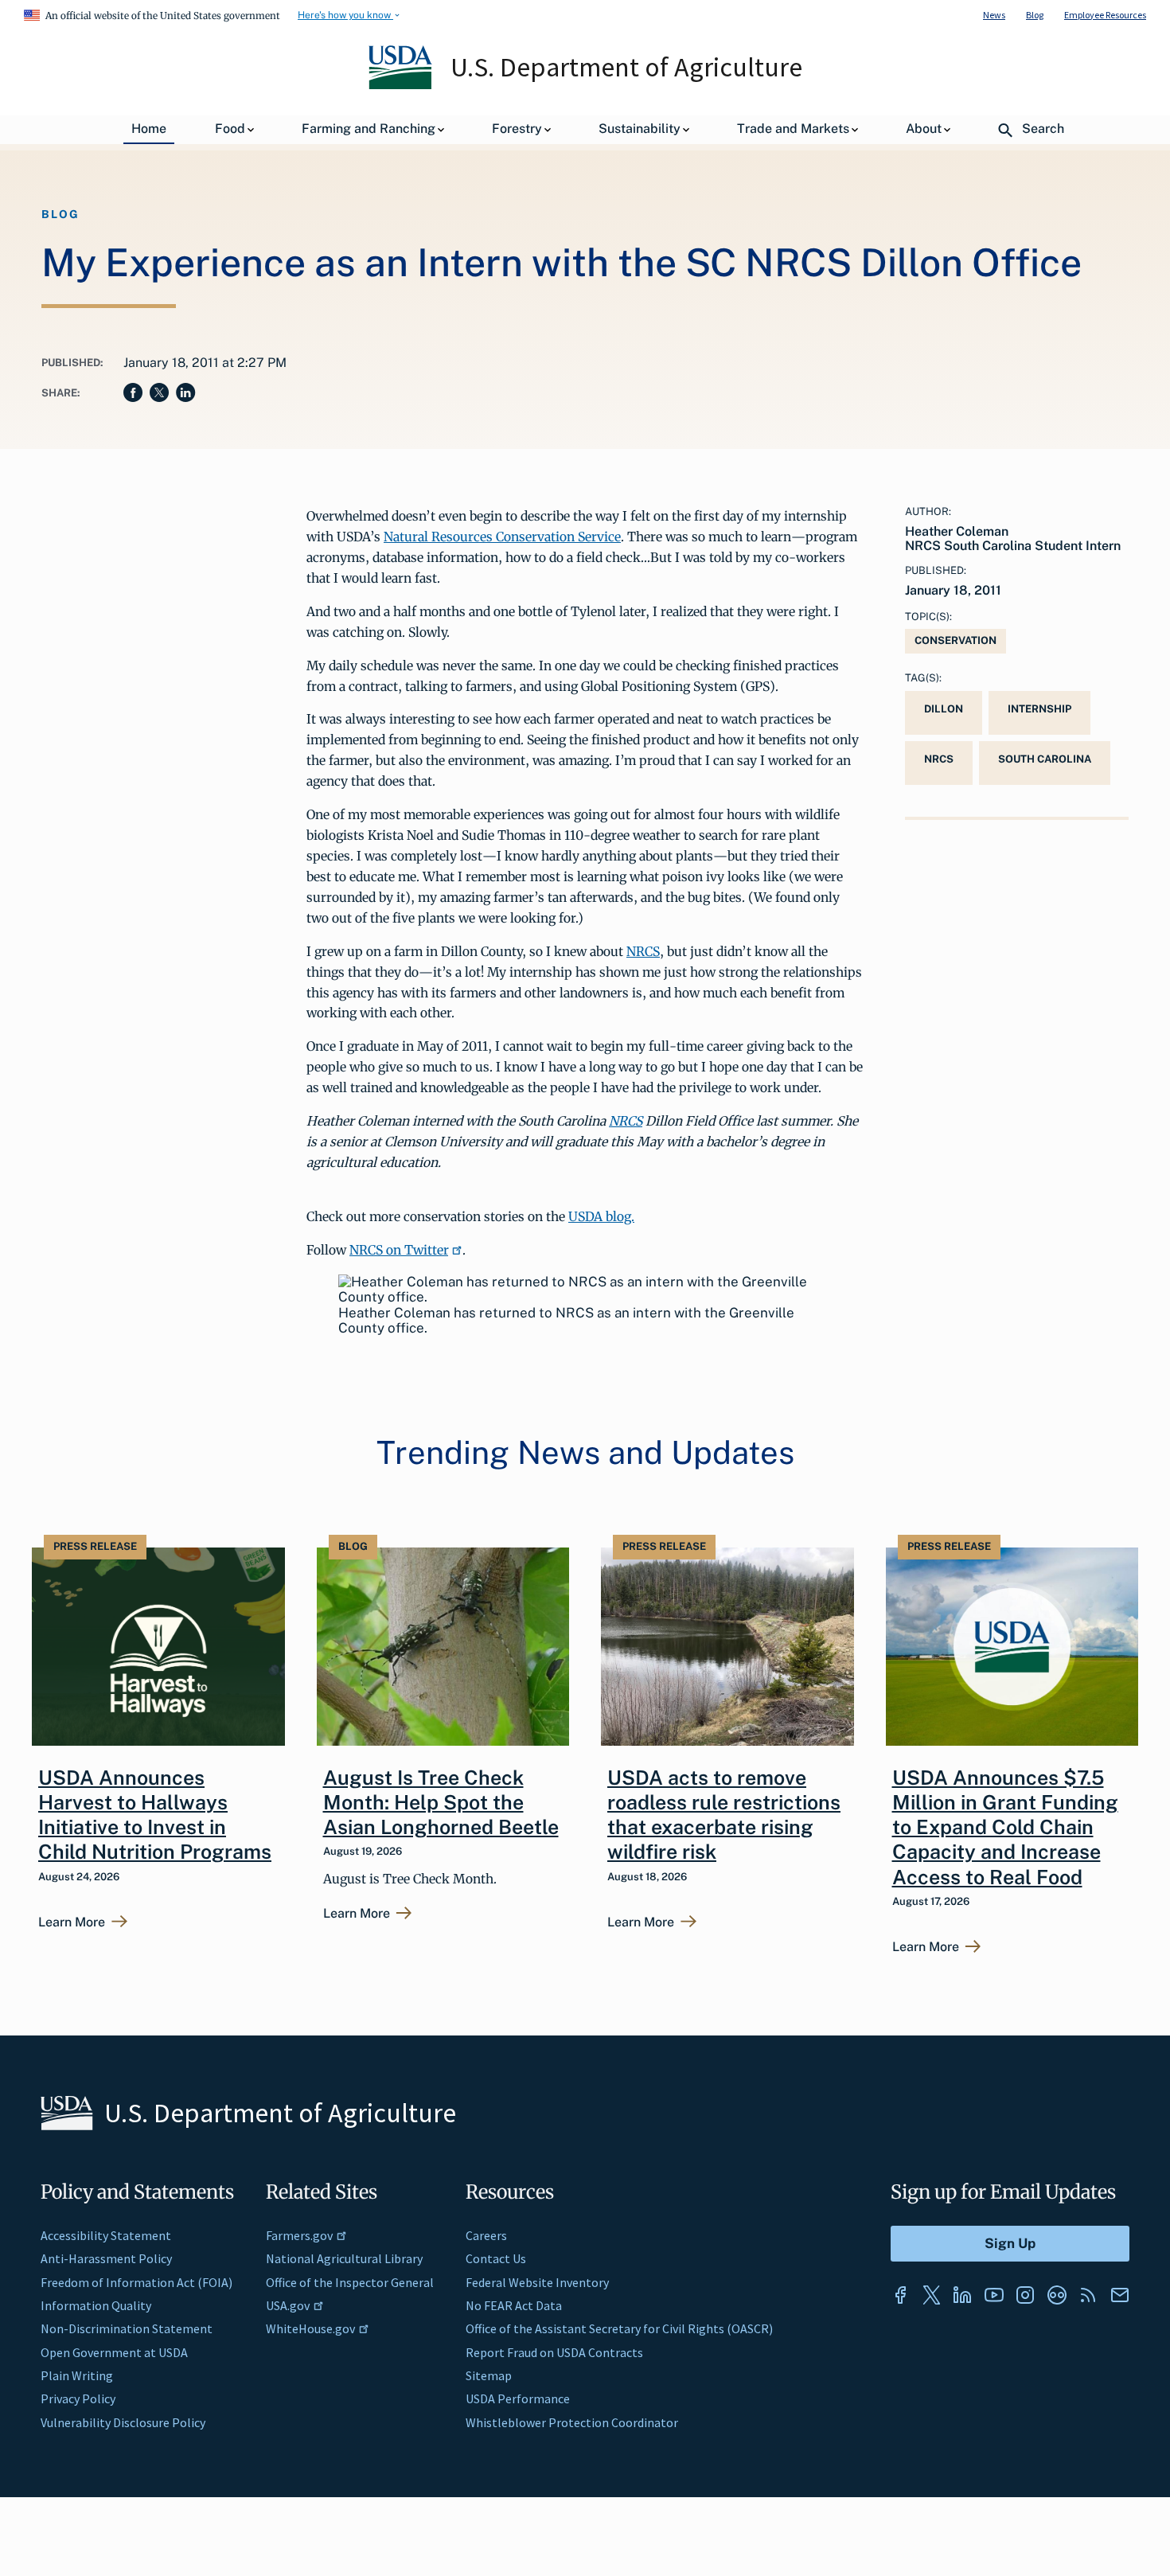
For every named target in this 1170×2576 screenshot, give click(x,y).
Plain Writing (77, 2375)
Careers (486, 2235)
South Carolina (1045, 759)
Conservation (955, 640)
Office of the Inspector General (350, 2282)
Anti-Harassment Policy (106, 2258)
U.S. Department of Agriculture (626, 67)
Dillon (944, 709)
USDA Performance (518, 2398)
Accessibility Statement (106, 2235)
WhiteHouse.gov (310, 2328)
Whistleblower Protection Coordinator (572, 2422)
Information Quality (96, 2305)
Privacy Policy (78, 2398)
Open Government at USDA (114, 2352)
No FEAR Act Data (514, 2305)
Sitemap (489, 2375)
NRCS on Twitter (399, 1250)
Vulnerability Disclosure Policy (123, 2422)
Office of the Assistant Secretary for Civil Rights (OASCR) (619, 2328)
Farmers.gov (299, 2235)
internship (1039, 709)
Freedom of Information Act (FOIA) (136, 2282)
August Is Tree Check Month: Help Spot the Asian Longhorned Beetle (441, 1803)
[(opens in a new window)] (900, 2295)
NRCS (643, 951)
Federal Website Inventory (537, 2282)
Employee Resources (1105, 15)
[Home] (402, 85)
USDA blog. (601, 1216)
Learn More (72, 1922)
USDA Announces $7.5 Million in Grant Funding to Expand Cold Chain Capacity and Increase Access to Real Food (1005, 1827)
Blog (1035, 15)
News (994, 15)
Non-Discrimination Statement (127, 2328)
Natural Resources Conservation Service (502, 537)
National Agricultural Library (344, 2258)
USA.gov (288, 2305)
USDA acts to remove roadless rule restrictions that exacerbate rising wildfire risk (724, 1815)
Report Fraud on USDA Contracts (554, 2352)
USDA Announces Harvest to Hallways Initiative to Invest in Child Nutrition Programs (155, 1815)
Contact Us (496, 2258)
